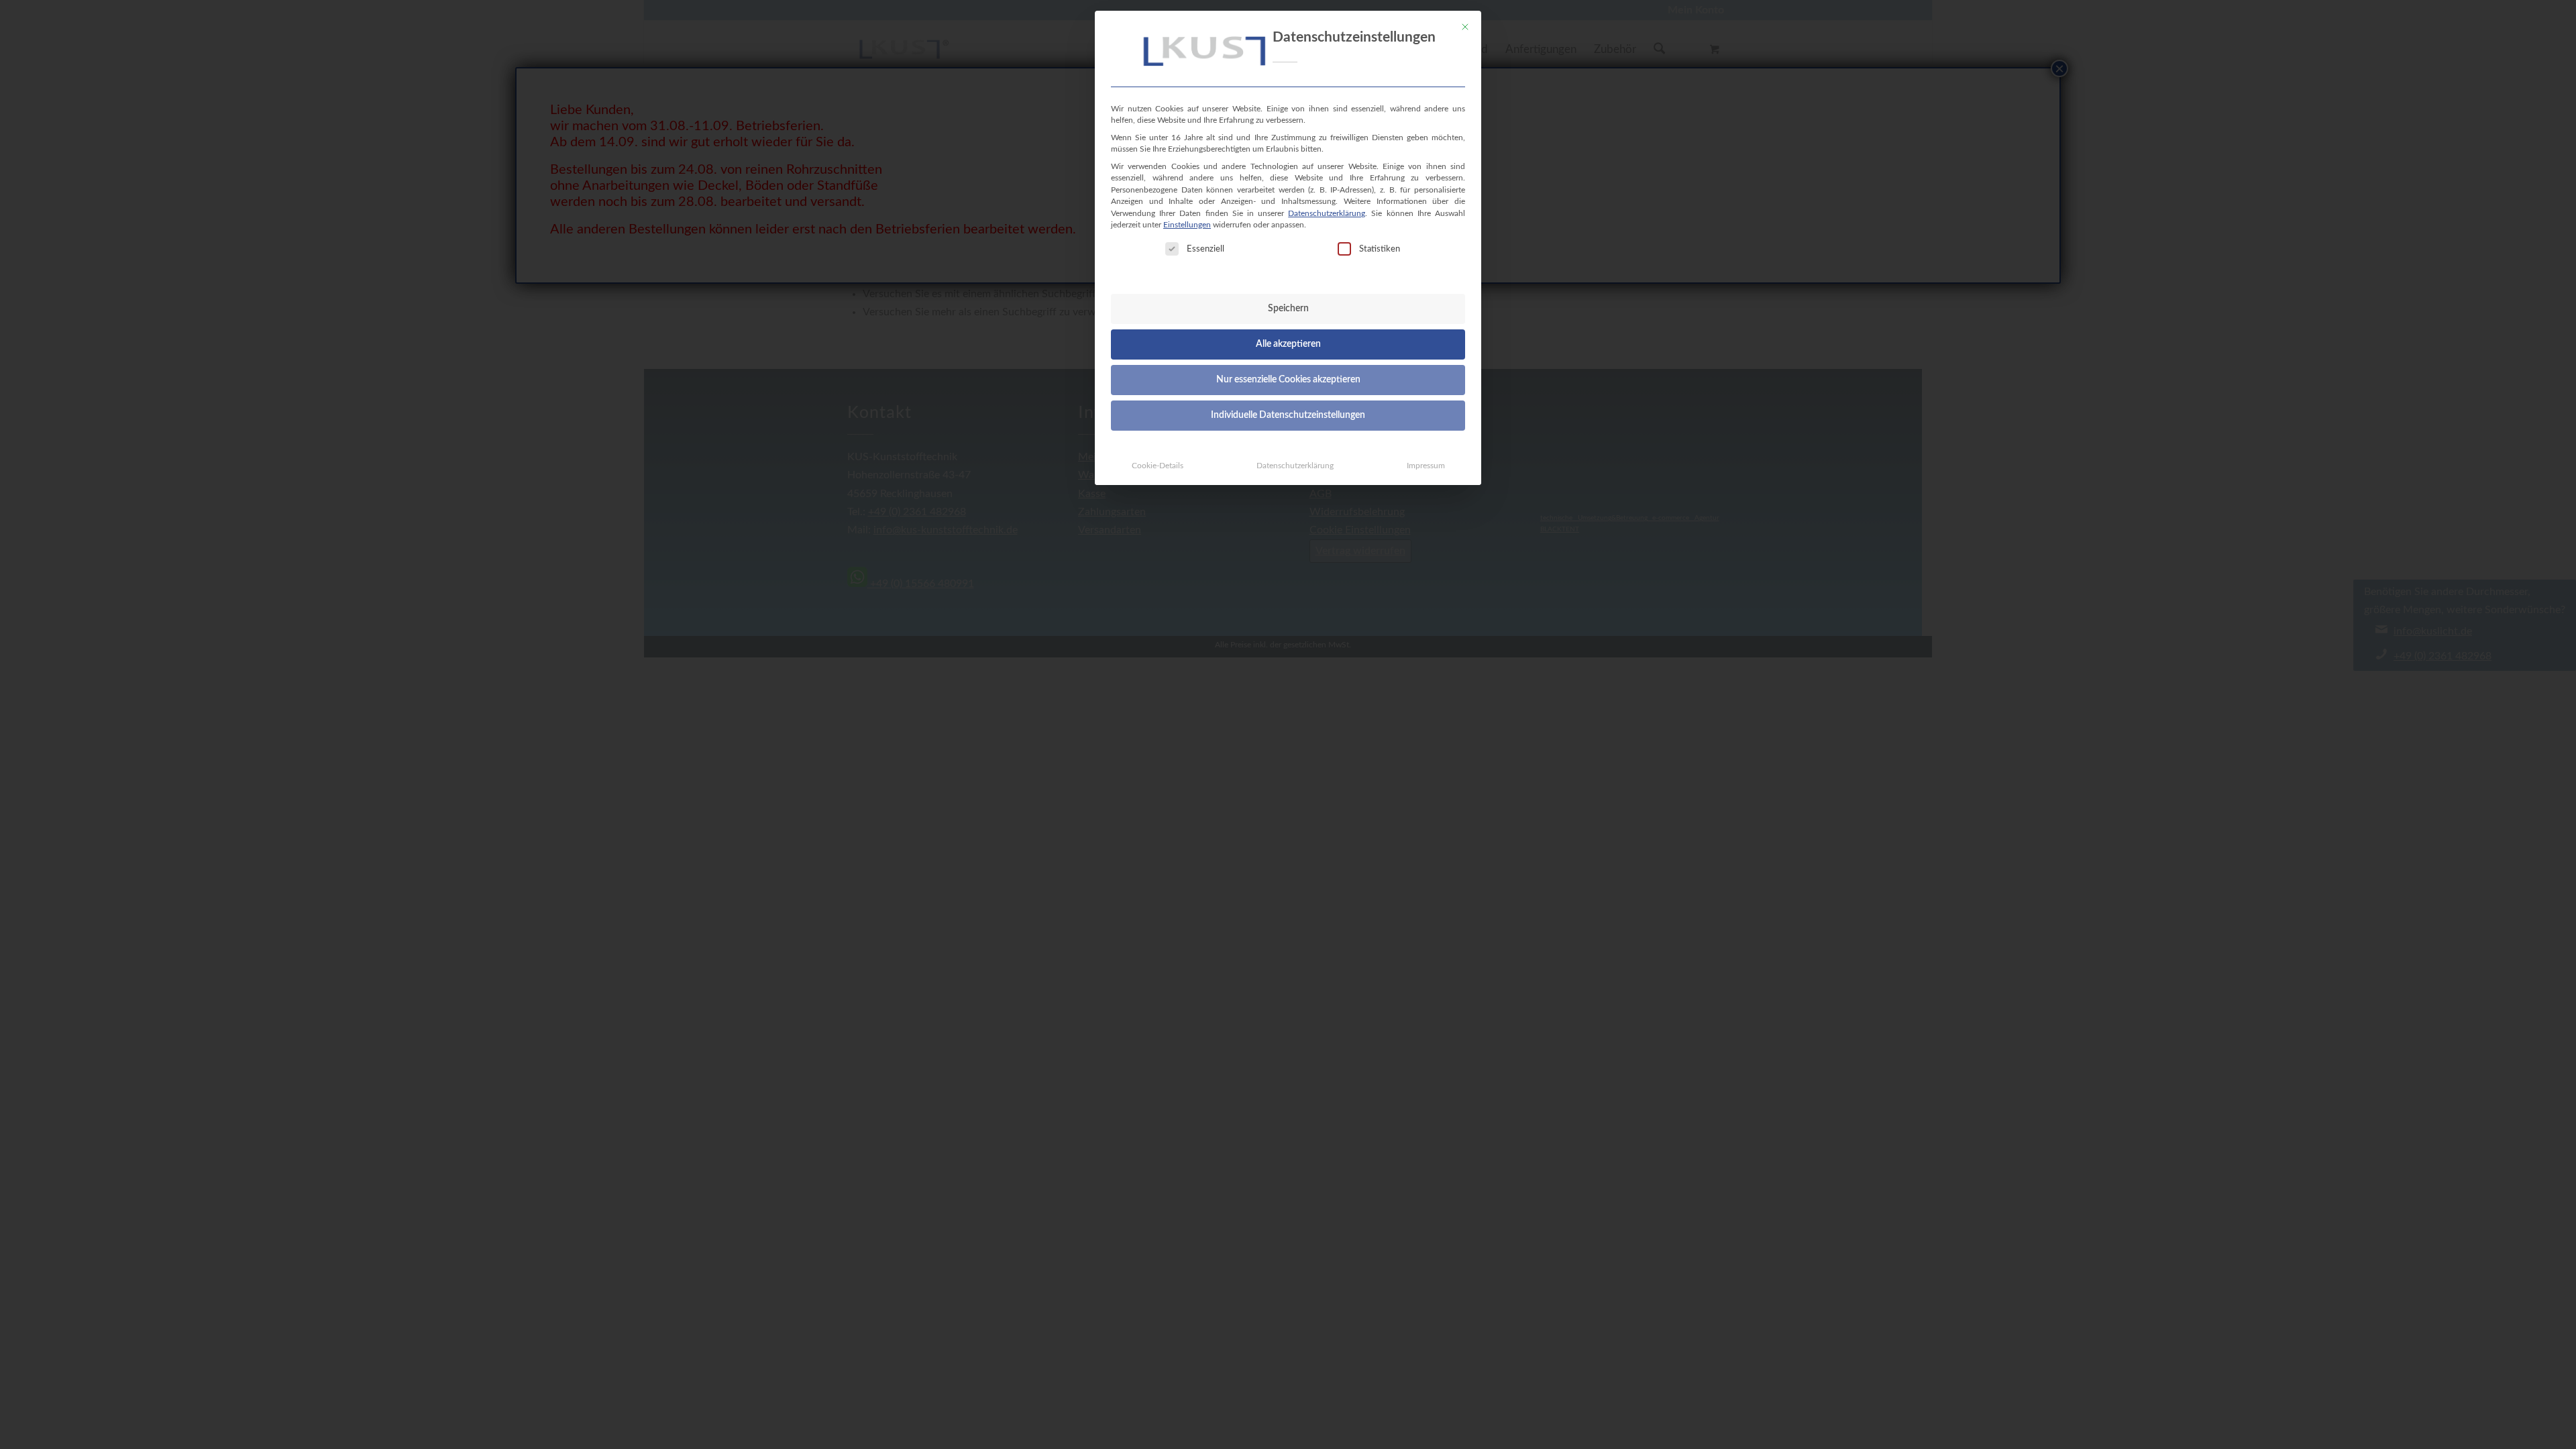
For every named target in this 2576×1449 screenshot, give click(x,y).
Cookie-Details (1158, 466)
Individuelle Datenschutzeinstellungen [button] (1288, 415)
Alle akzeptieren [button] (1288, 344)
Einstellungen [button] (1187, 225)
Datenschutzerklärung (1327, 213)
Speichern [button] (1288, 309)
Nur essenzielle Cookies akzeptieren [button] (1288, 380)
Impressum (1426, 466)
